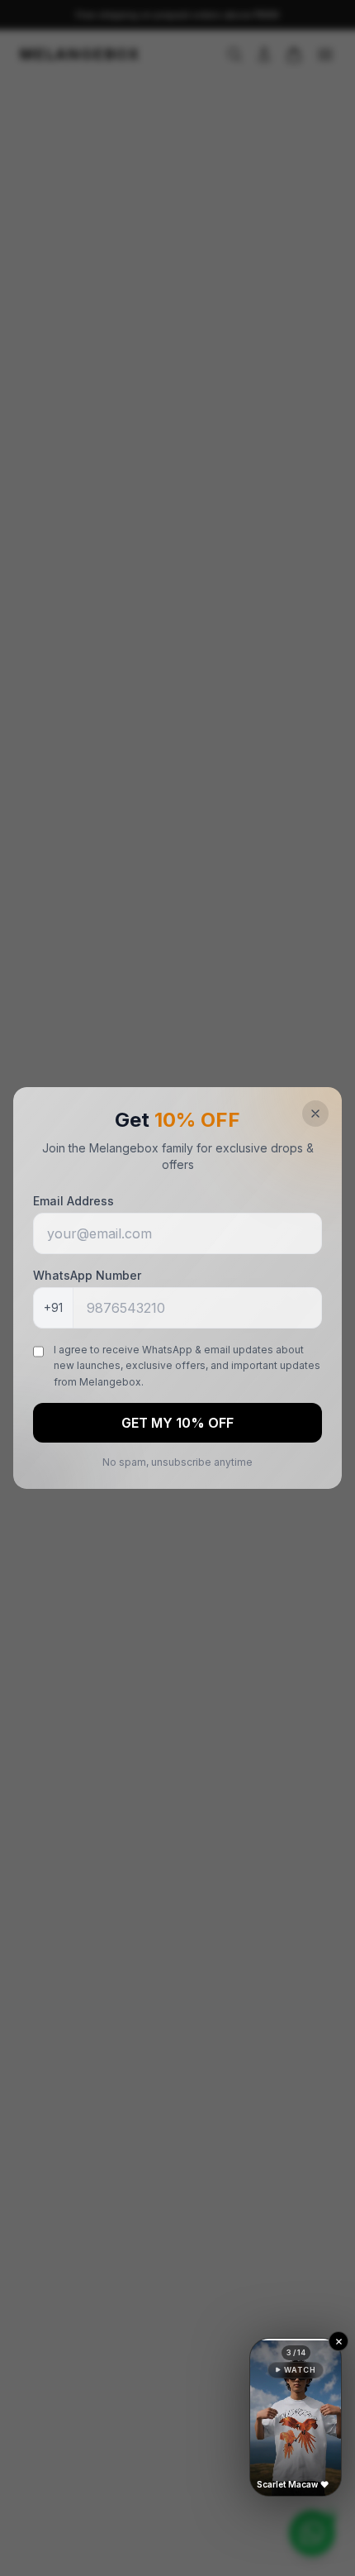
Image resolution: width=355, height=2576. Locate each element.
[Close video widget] (338, 2341)
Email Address (73, 1201)
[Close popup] (315, 1114)
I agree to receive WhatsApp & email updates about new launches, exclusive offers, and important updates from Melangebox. (187, 1366)
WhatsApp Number (87, 1275)
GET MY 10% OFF (177, 1423)
